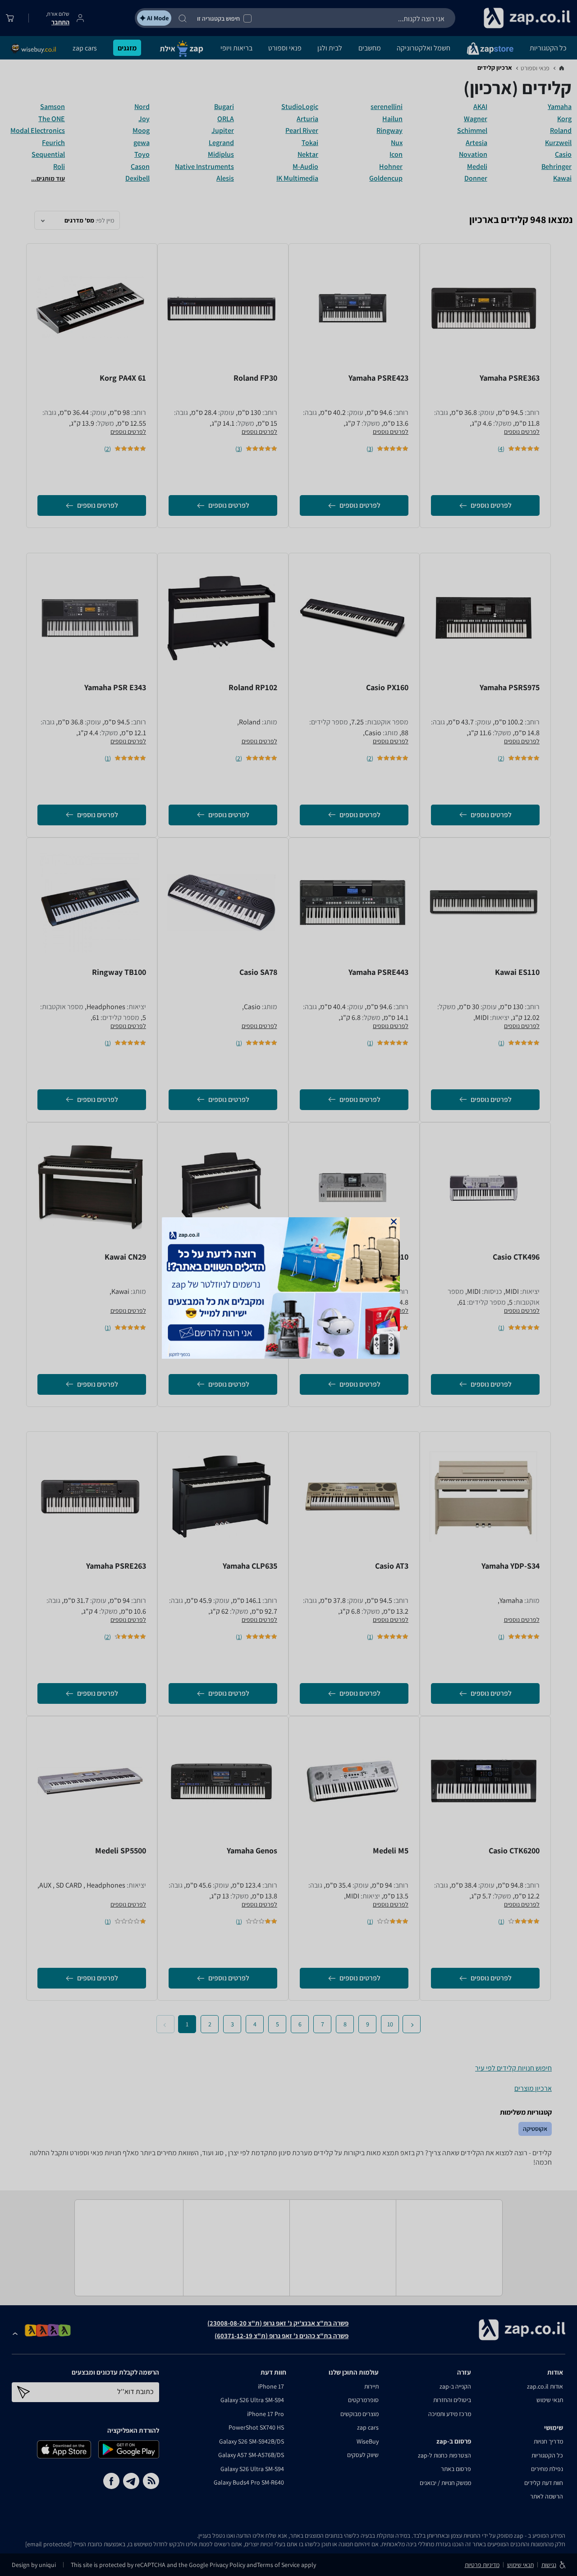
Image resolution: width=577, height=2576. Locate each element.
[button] (394, 1222)
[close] (394, 1222)
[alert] (288, 1288)
